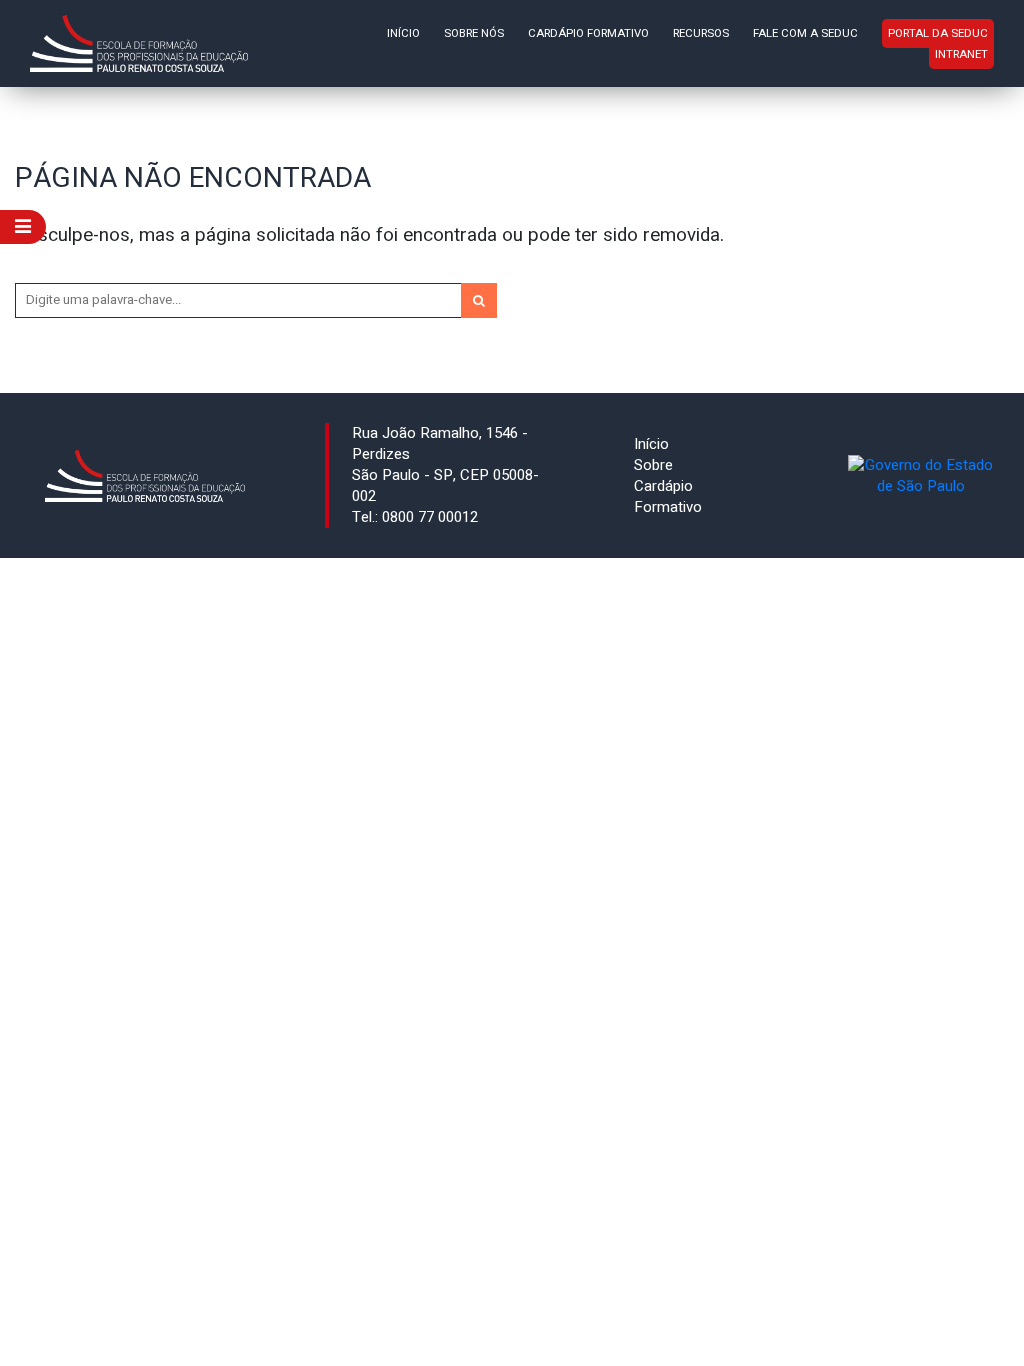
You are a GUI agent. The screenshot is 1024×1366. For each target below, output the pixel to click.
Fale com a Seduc (805, 33)
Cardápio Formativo (588, 33)
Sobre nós (474, 33)
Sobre (653, 465)
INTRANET (961, 54)
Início (403, 33)
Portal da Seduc (938, 33)
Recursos (701, 33)
